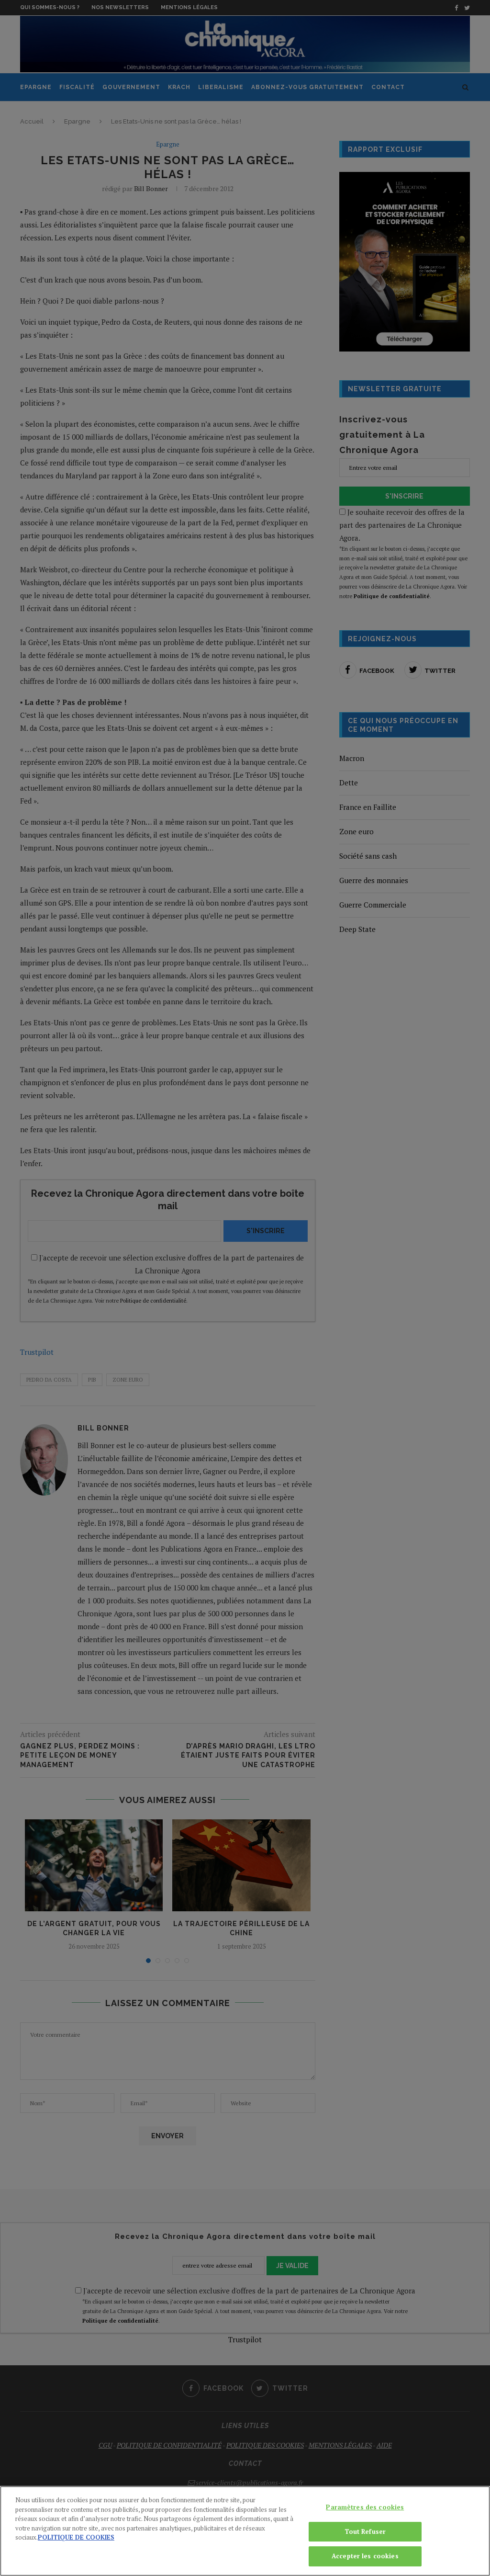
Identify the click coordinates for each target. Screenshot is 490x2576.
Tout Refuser (365, 2531)
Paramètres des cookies (365, 2507)
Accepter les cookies (365, 2556)
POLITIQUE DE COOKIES (76, 2537)
